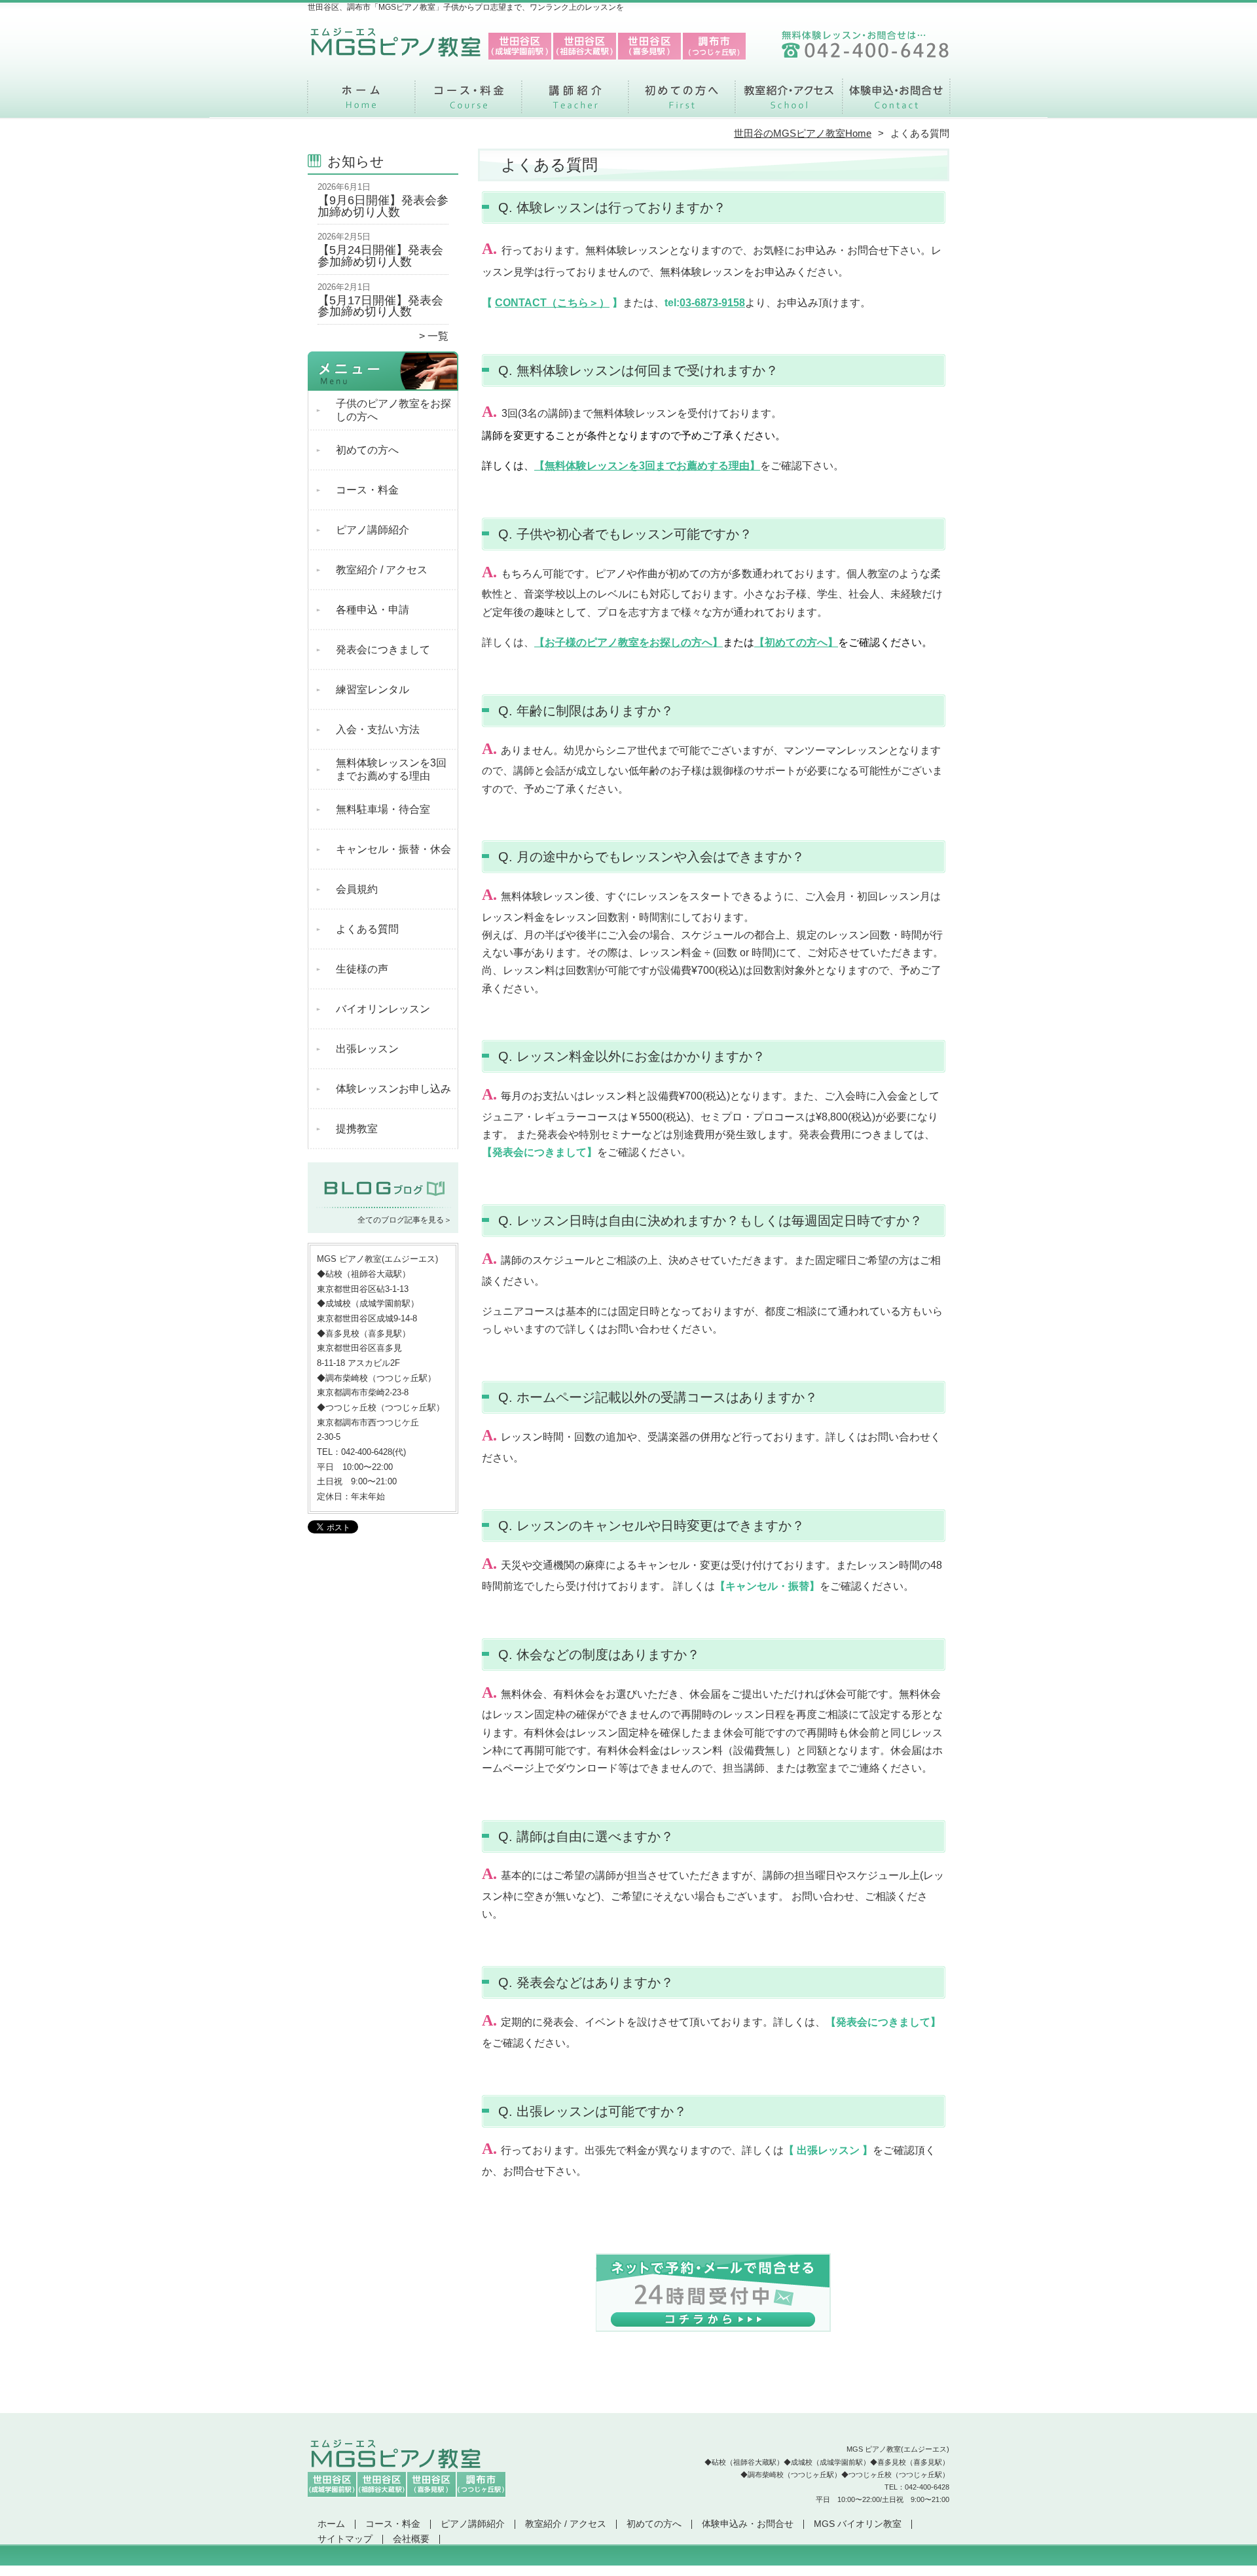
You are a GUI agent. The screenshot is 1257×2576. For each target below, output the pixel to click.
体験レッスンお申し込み (393, 1089)
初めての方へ (682, 102)
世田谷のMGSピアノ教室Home (803, 133)
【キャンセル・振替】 (767, 1586)
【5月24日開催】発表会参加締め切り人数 (380, 256)
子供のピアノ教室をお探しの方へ (393, 410)
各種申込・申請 (373, 610)
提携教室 (357, 1129)
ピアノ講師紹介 (575, 102)
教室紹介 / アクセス (789, 102)
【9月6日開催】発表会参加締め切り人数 (383, 206)
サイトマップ (345, 2539)
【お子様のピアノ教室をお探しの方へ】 (628, 642)
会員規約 (357, 889)
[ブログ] (383, 1204)
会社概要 (411, 2539)
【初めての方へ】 (796, 642)
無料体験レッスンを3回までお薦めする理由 (391, 769)
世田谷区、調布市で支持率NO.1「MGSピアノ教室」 (628, 2570)
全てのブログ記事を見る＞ (405, 1220)
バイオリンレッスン (383, 1009)
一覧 (438, 336)
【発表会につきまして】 (539, 1152)
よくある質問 (367, 929)
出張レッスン (367, 1049)
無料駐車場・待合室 (383, 809)
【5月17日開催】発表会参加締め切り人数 (380, 306)
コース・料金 (468, 102)
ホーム (361, 102)
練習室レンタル (373, 689)
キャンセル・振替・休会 (393, 849)
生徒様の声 (362, 969)
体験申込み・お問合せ (896, 102)
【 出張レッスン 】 (828, 2150)
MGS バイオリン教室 (858, 2524)
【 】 (552, 303)
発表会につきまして (383, 650)
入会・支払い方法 (378, 729)
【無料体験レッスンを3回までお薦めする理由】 (647, 466)
